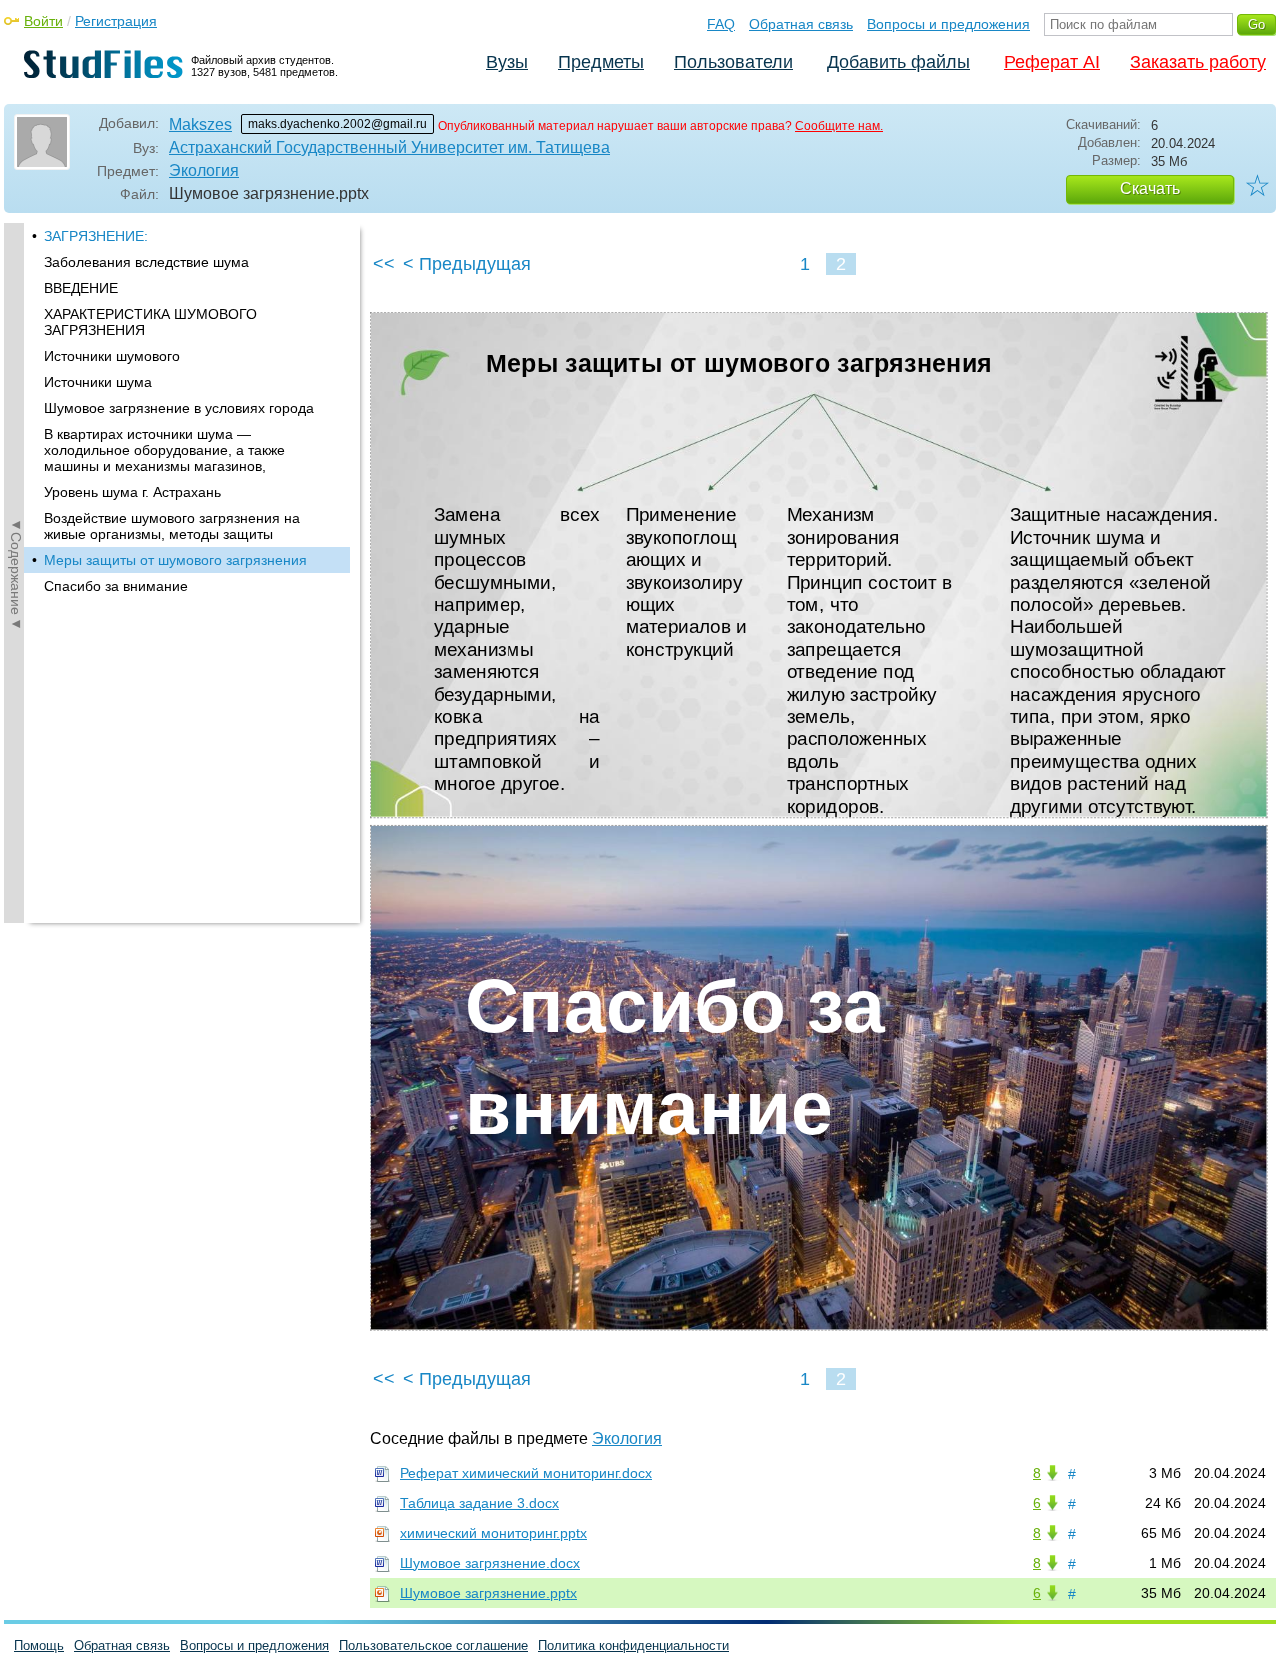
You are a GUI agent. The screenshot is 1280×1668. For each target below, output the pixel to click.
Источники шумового (112, 356)
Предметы (601, 62)
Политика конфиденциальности (633, 1645)
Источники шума (98, 382)
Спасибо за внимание (116, 586)
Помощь (39, 1645)
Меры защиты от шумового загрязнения (175, 560)
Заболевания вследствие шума (146, 262)
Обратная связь (801, 24)
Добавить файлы (898, 62)
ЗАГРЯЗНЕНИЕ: (96, 236)
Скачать (1150, 188)
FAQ (721, 24)
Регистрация (116, 21)
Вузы (507, 62)
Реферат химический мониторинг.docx (526, 1473)
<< (384, 264)
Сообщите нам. (839, 126)
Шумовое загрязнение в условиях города (179, 408)
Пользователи (733, 62)
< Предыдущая (467, 264)
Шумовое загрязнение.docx (490, 1563)
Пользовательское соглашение (433, 1645)
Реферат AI (1052, 62)
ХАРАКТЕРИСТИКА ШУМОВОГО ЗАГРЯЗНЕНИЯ (150, 322)
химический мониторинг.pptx (493, 1533)
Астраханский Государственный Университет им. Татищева (389, 147)
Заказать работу (1198, 62)
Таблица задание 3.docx (479, 1503)
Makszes (200, 124)
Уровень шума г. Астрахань (132, 492)
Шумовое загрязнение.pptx (488, 1593)
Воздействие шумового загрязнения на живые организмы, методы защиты (172, 526)
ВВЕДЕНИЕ (81, 288)
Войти (43, 21)
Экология (204, 170)
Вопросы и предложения (948, 24)
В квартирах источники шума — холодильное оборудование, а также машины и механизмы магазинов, (164, 450)
